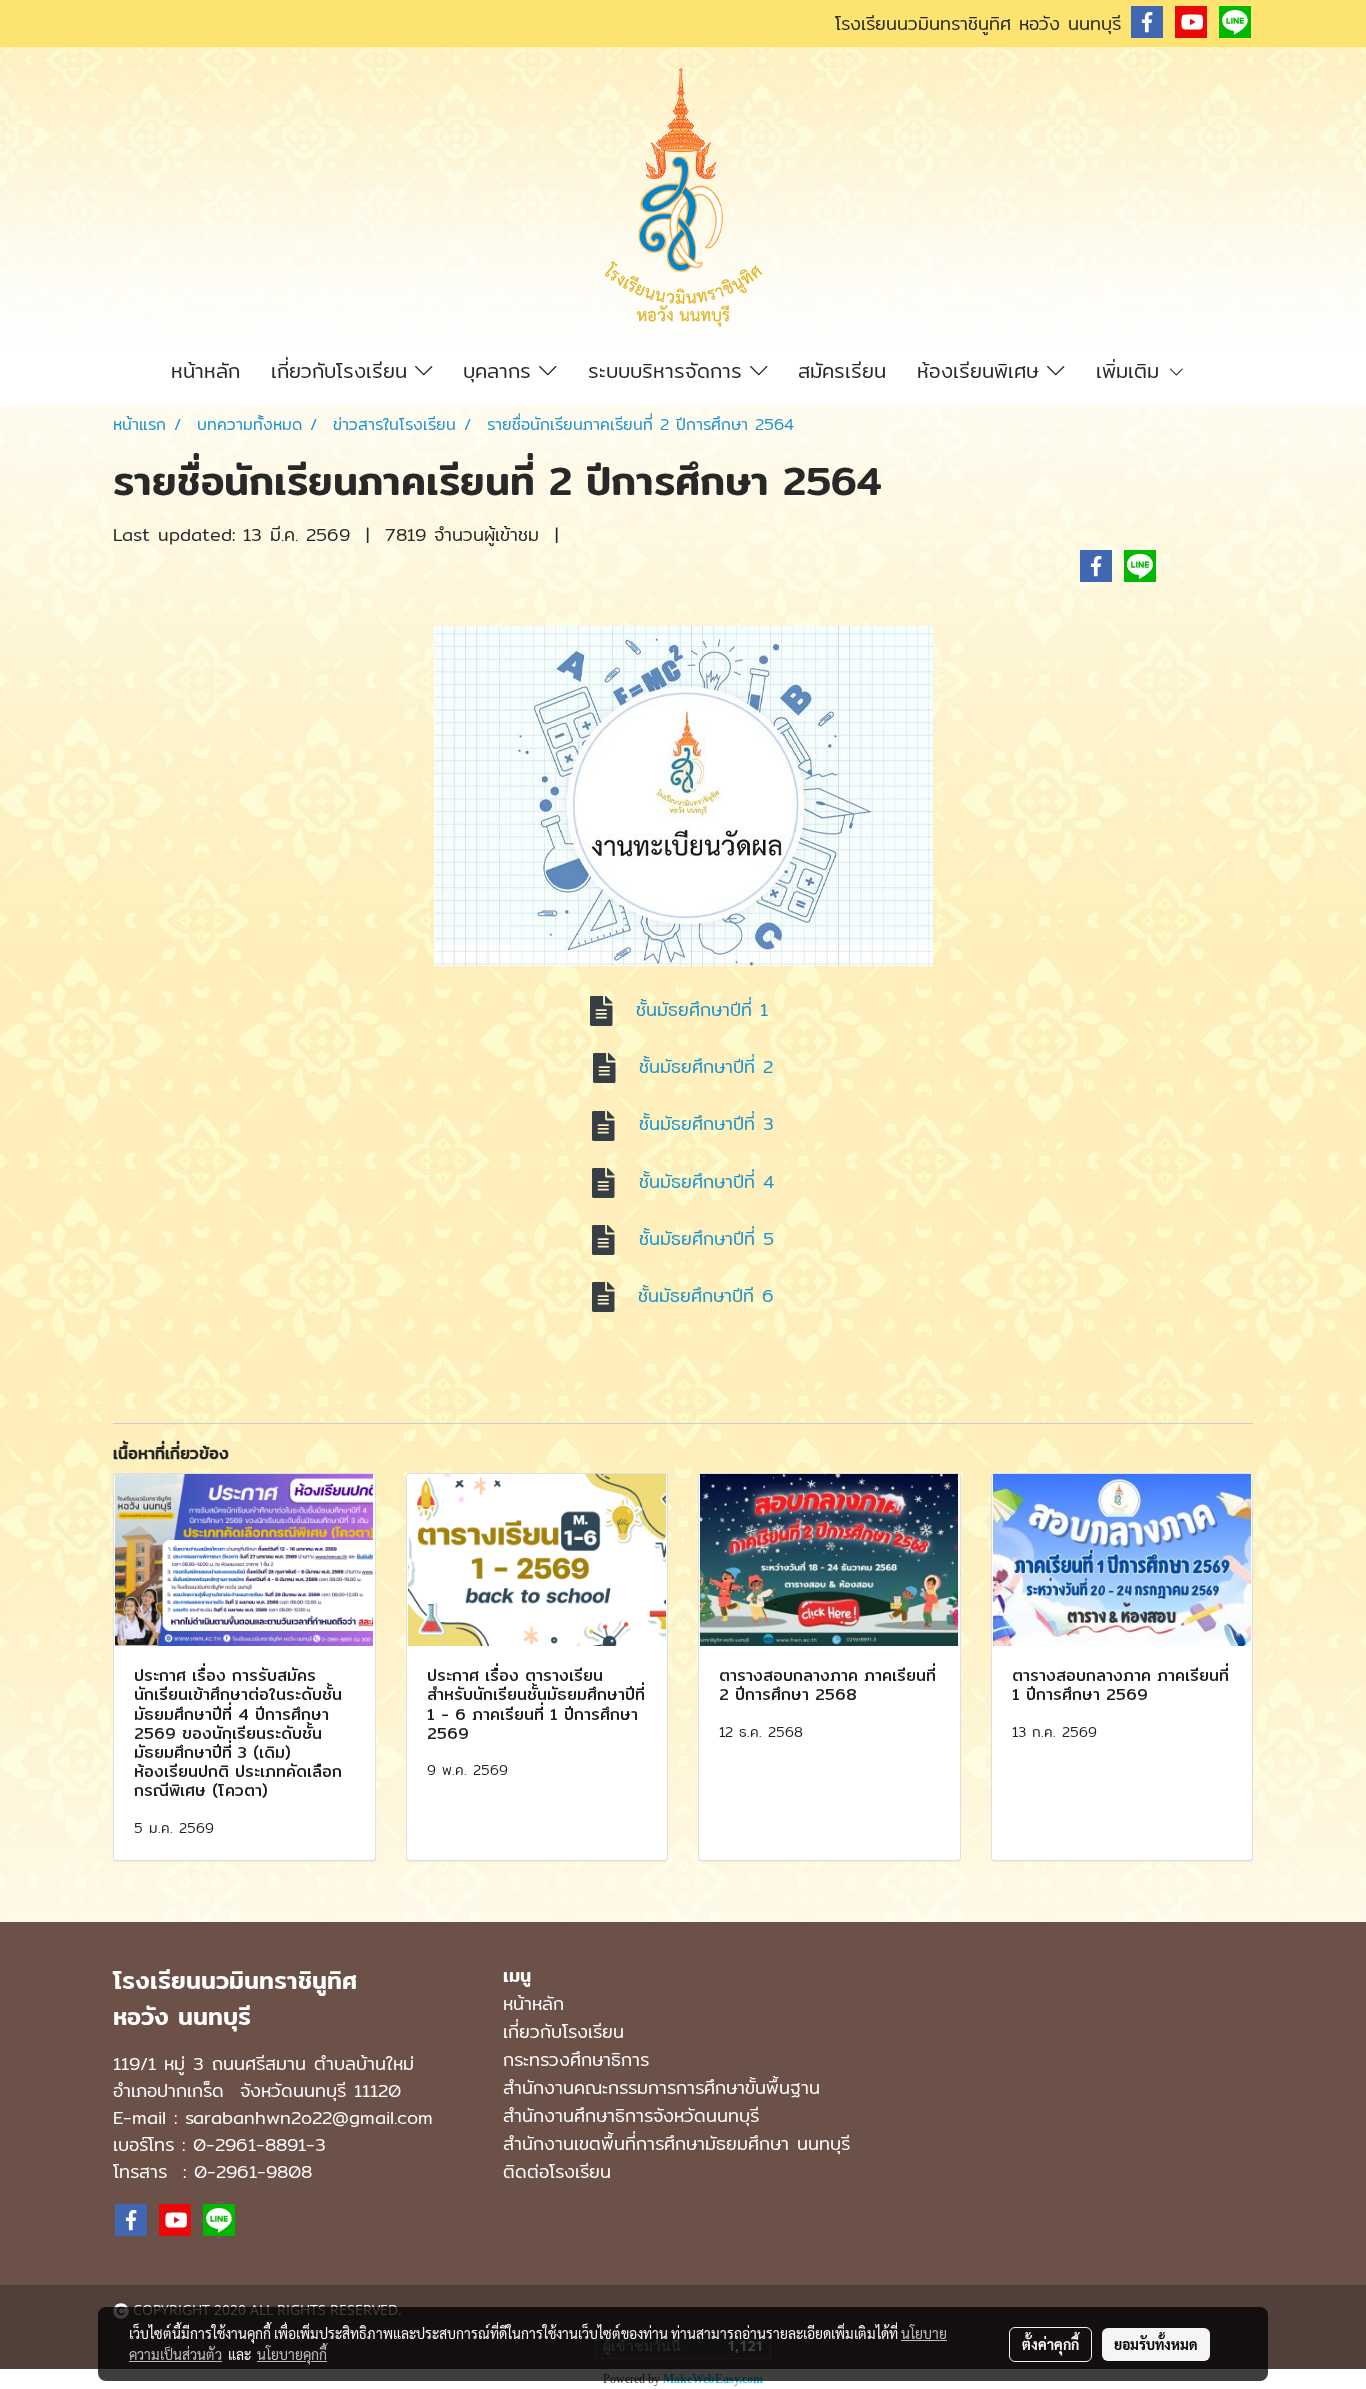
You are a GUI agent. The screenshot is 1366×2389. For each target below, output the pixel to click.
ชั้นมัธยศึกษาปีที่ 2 (706, 1066)
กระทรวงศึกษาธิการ (576, 2059)
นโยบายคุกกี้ (292, 2354)
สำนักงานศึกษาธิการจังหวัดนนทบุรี (631, 2115)
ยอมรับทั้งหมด (1156, 2344)
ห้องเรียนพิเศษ (982, 370)
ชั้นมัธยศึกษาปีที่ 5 (706, 1238)
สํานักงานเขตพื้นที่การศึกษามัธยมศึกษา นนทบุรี (676, 2143)
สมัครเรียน (842, 370)
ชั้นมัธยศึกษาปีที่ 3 (706, 1123)
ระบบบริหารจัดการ (669, 370)
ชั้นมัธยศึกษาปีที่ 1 (706, 1009)
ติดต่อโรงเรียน (557, 2171)
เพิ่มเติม (1131, 370)
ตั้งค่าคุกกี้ (1050, 2344)
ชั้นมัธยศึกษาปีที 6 (706, 1295)
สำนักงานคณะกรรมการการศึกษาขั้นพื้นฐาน (661, 2087)
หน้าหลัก (205, 370)
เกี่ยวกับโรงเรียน (343, 370)
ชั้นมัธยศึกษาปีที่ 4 (706, 1181)
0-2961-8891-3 (259, 2144)
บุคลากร (501, 370)
